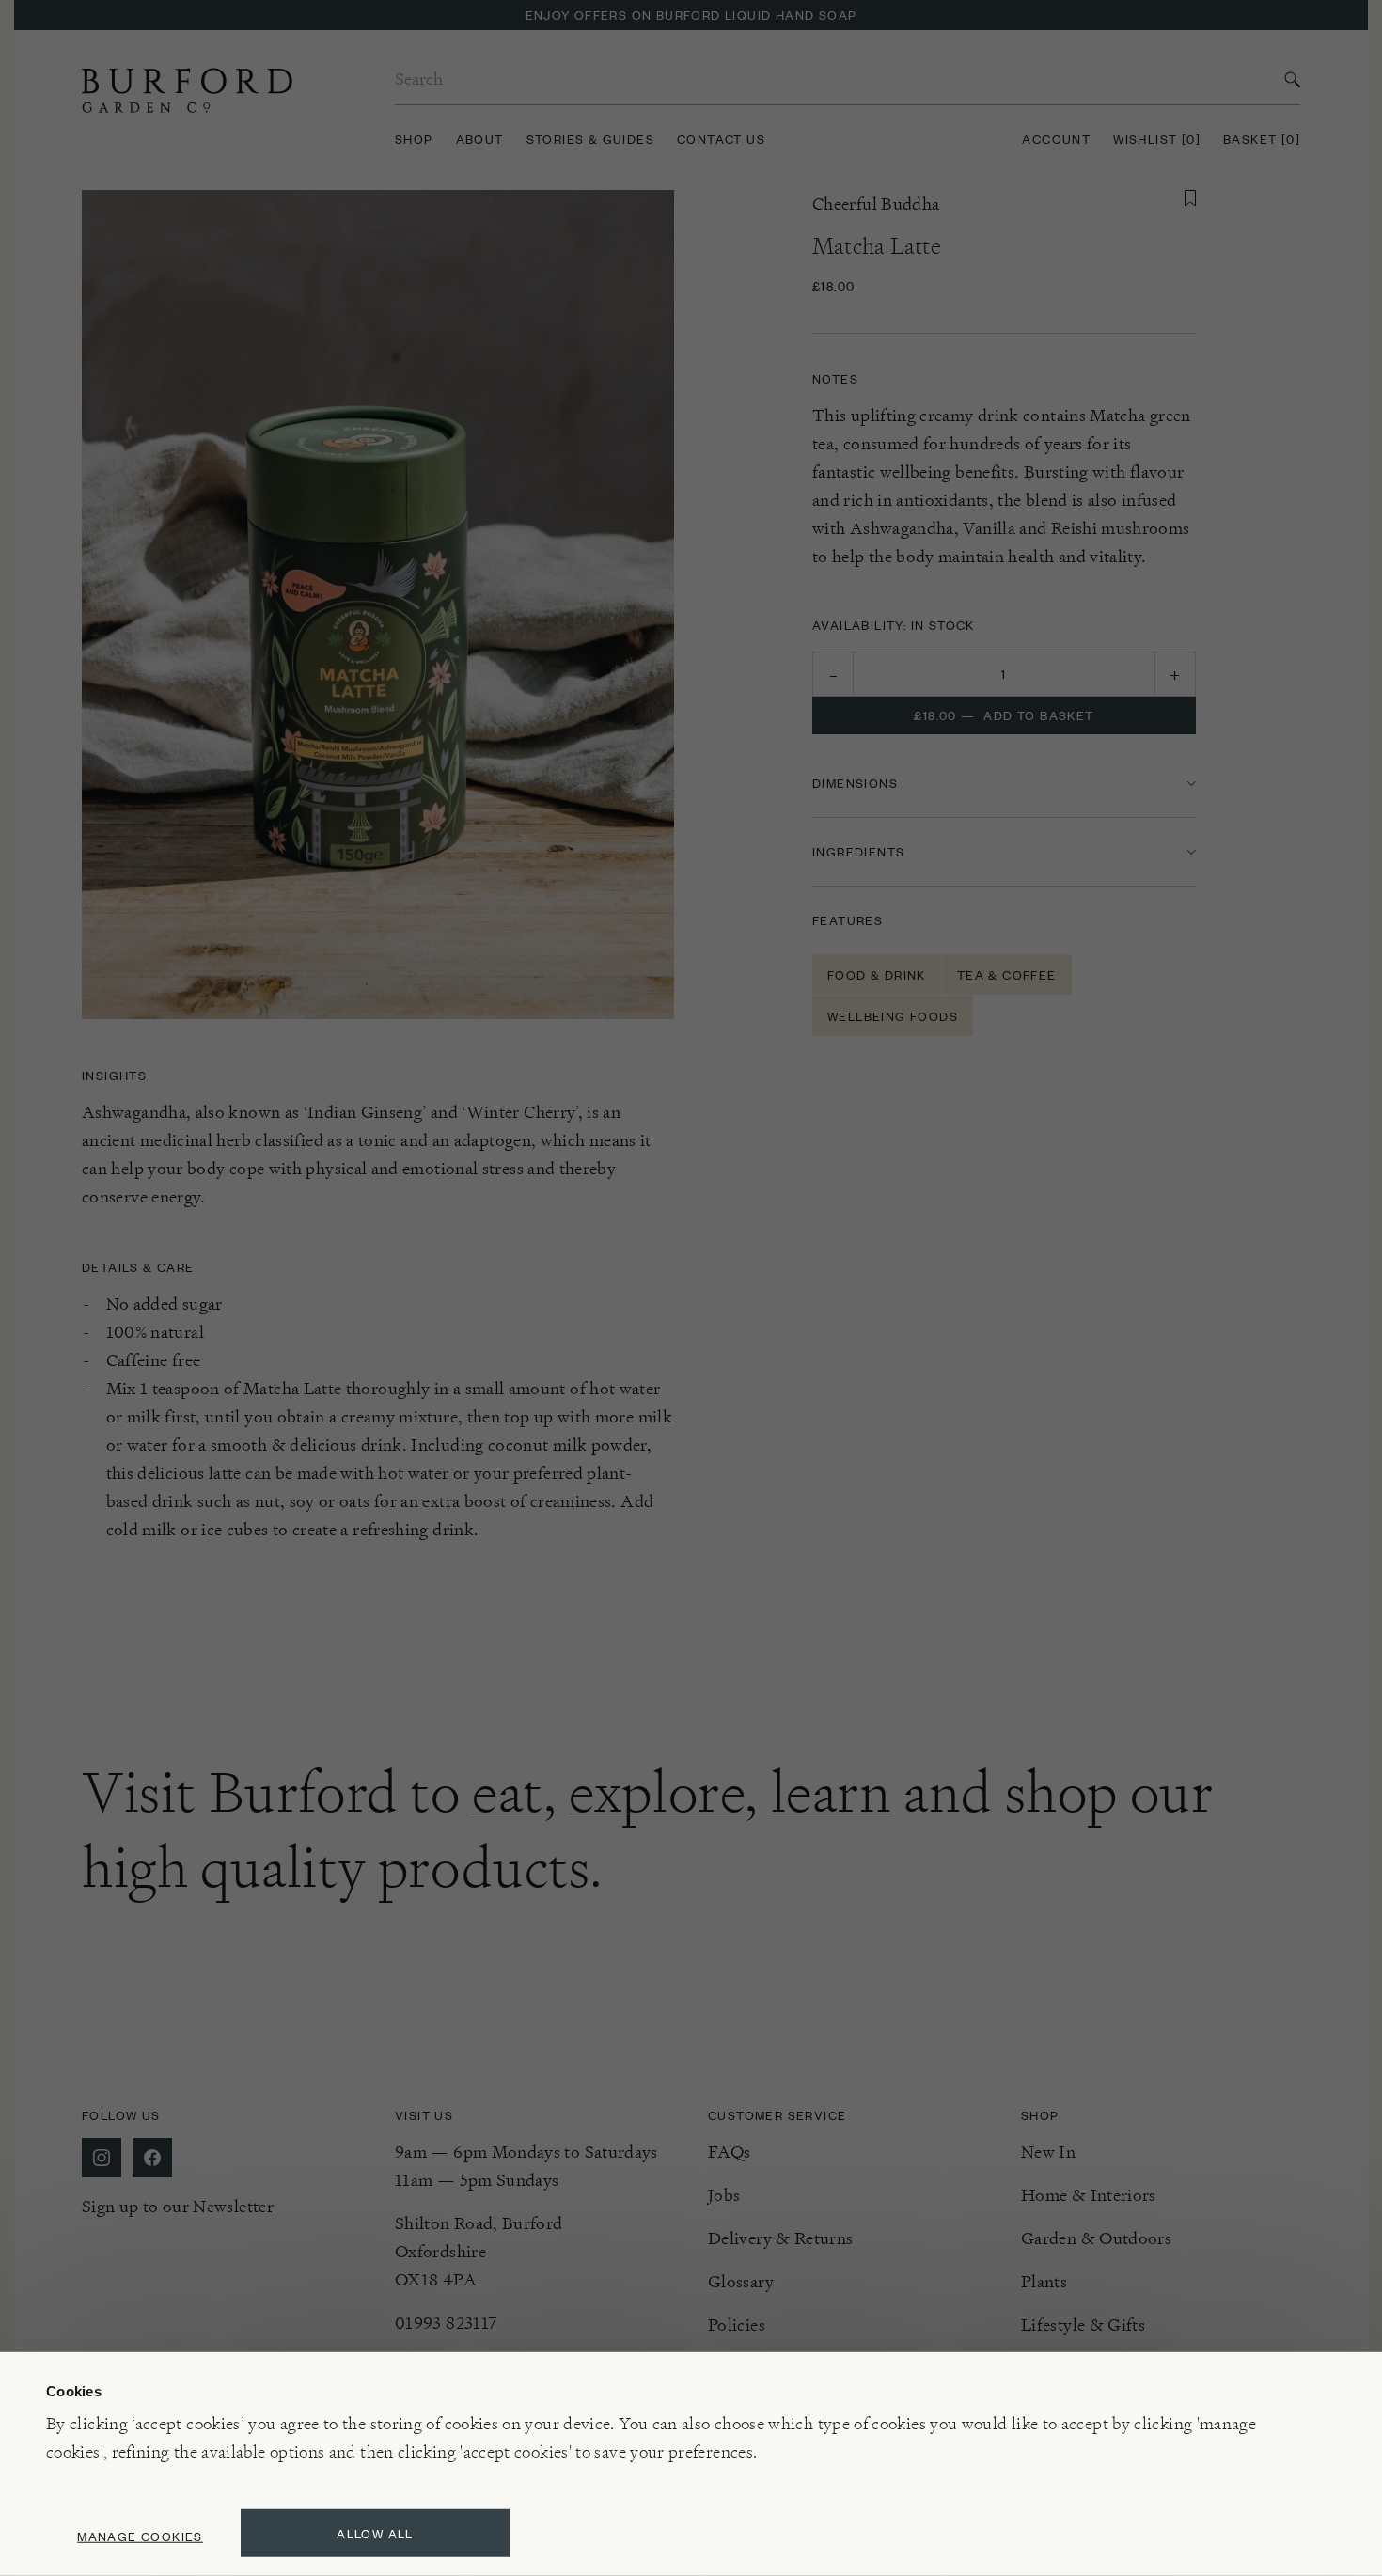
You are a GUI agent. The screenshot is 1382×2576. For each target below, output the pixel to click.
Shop (414, 139)
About (480, 139)
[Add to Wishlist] (1190, 198)
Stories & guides (590, 139)
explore (657, 1792)
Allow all (375, 2533)
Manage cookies (140, 2536)
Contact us (721, 139)
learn (832, 1792)
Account (1056, 139)
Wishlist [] (1157, 139)
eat (508, 1792)
